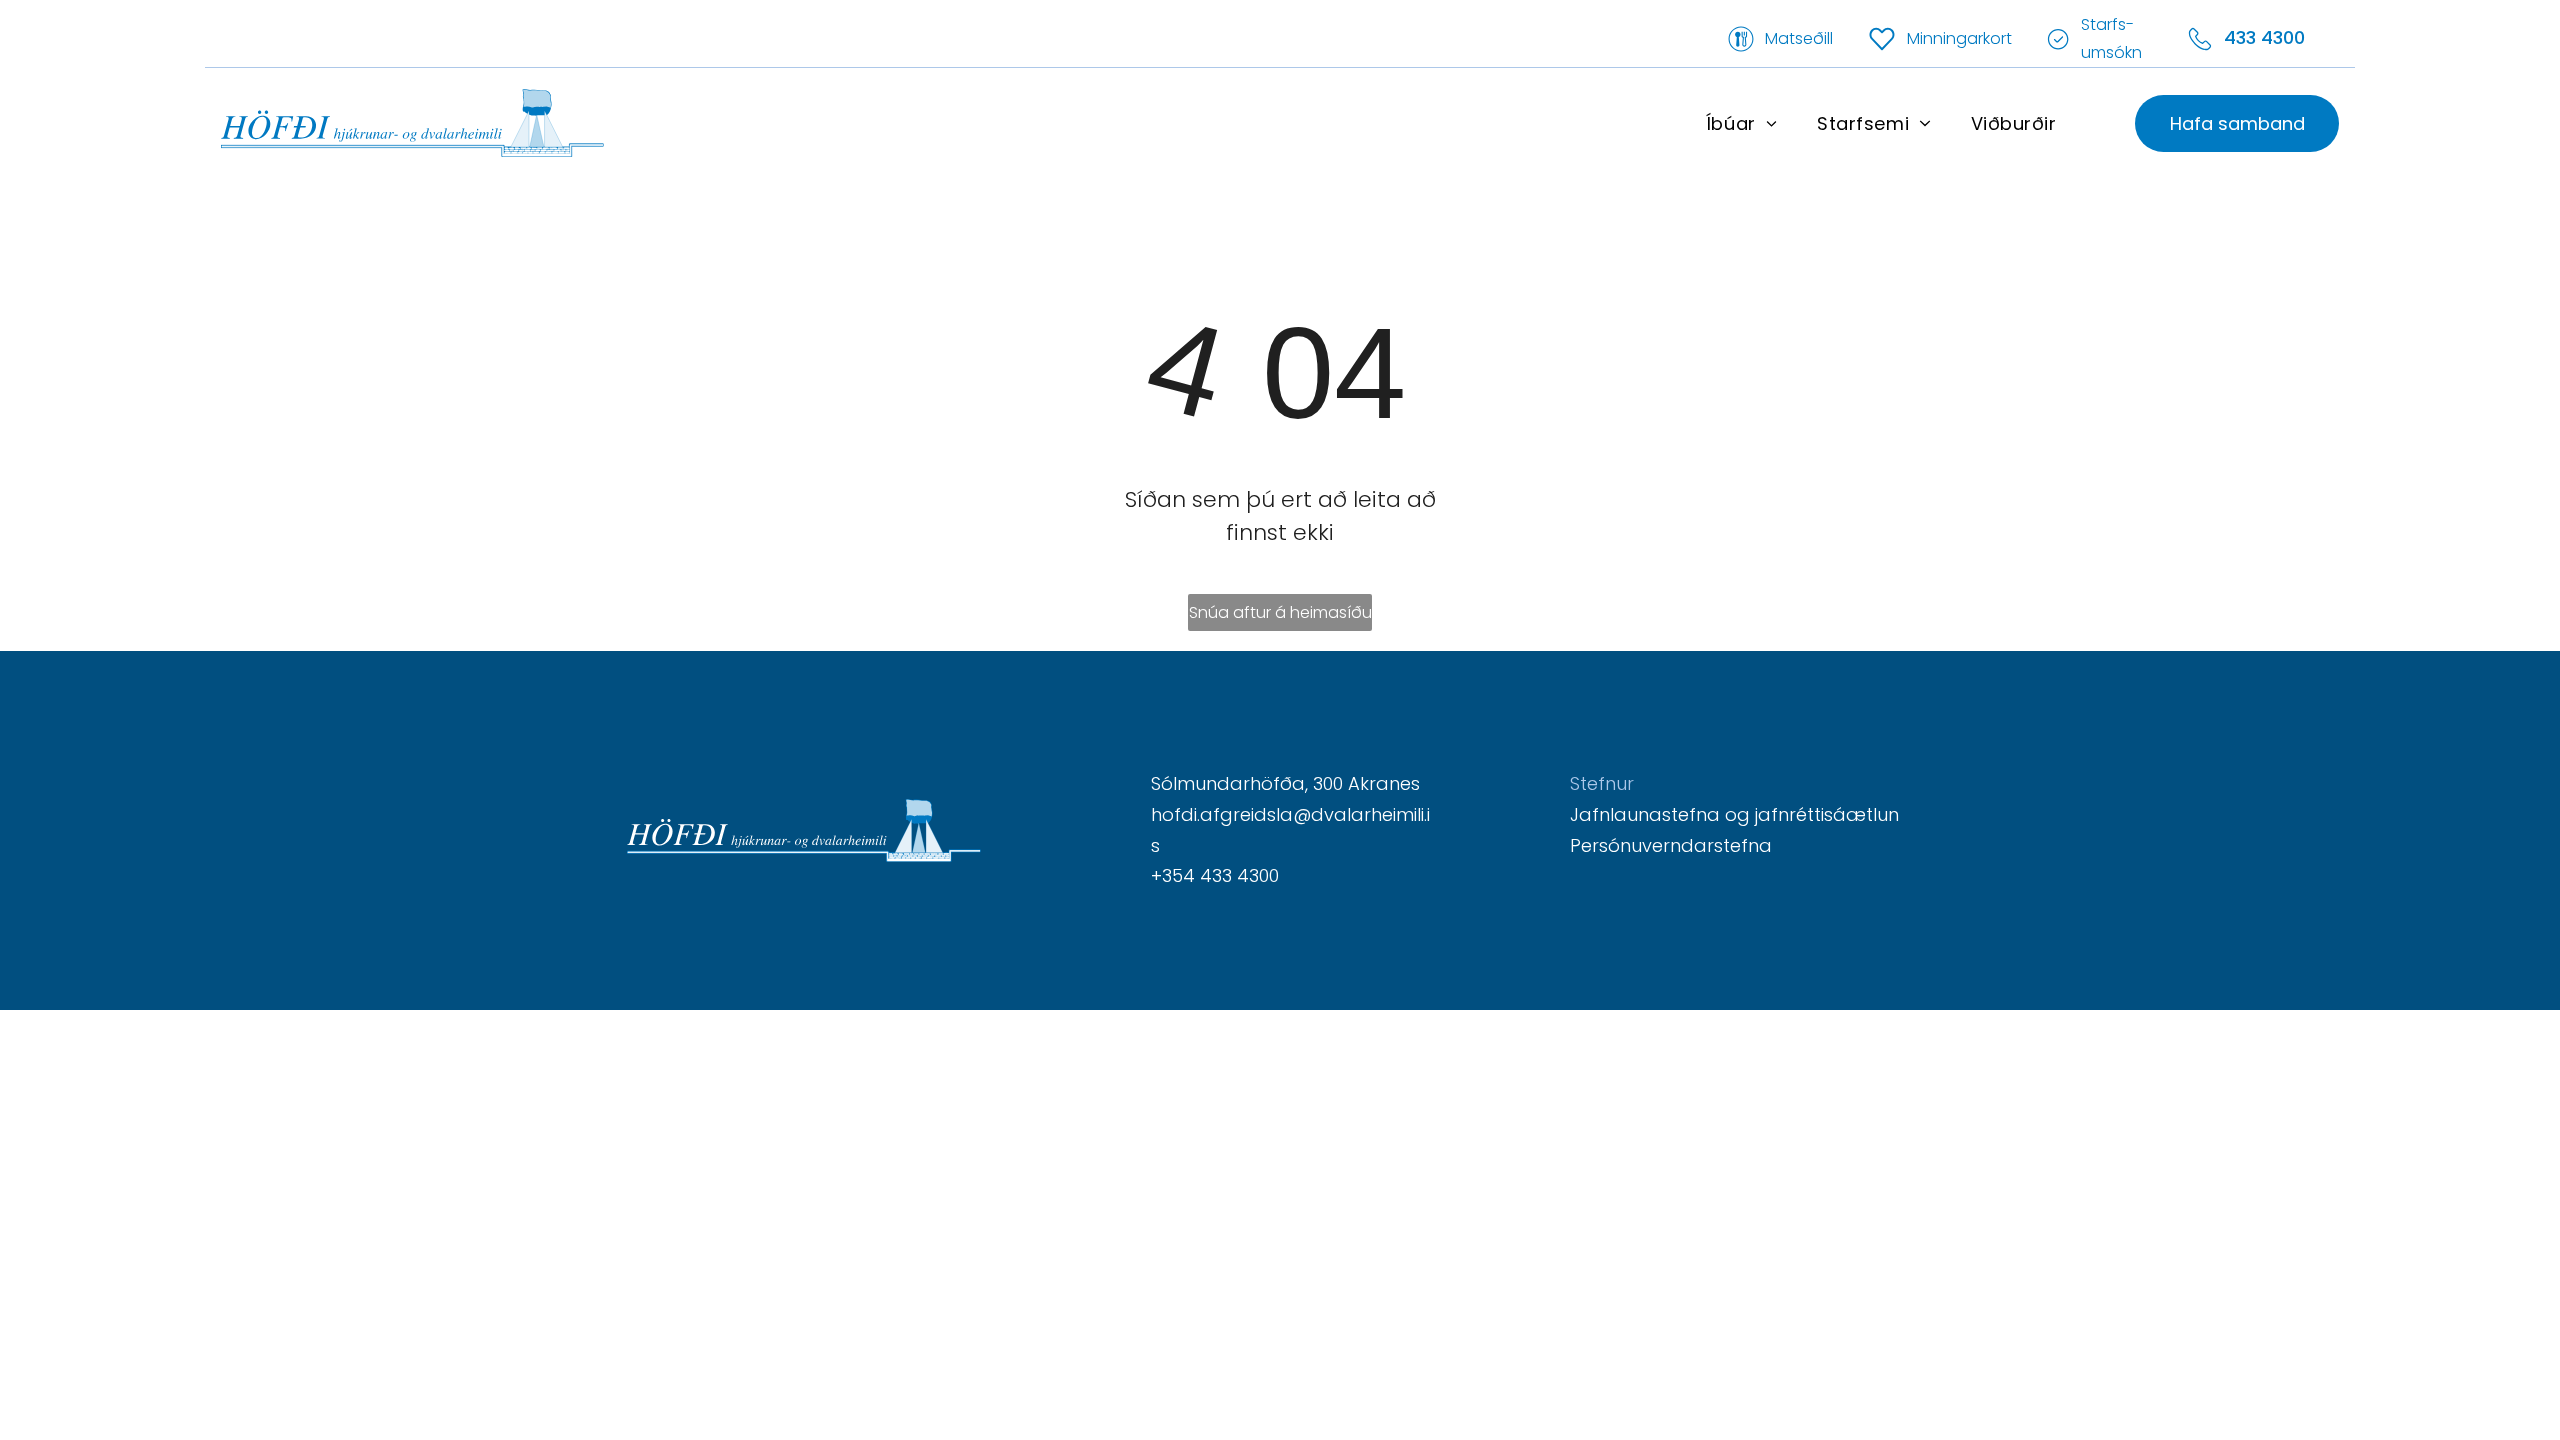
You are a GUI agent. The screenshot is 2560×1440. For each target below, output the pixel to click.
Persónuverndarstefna (1671, 845)
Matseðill (1799, 38)
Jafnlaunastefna (1645, 814)
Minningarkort (1959, 38)
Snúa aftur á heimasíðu (1280, 612)
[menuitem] (1741, 123)
